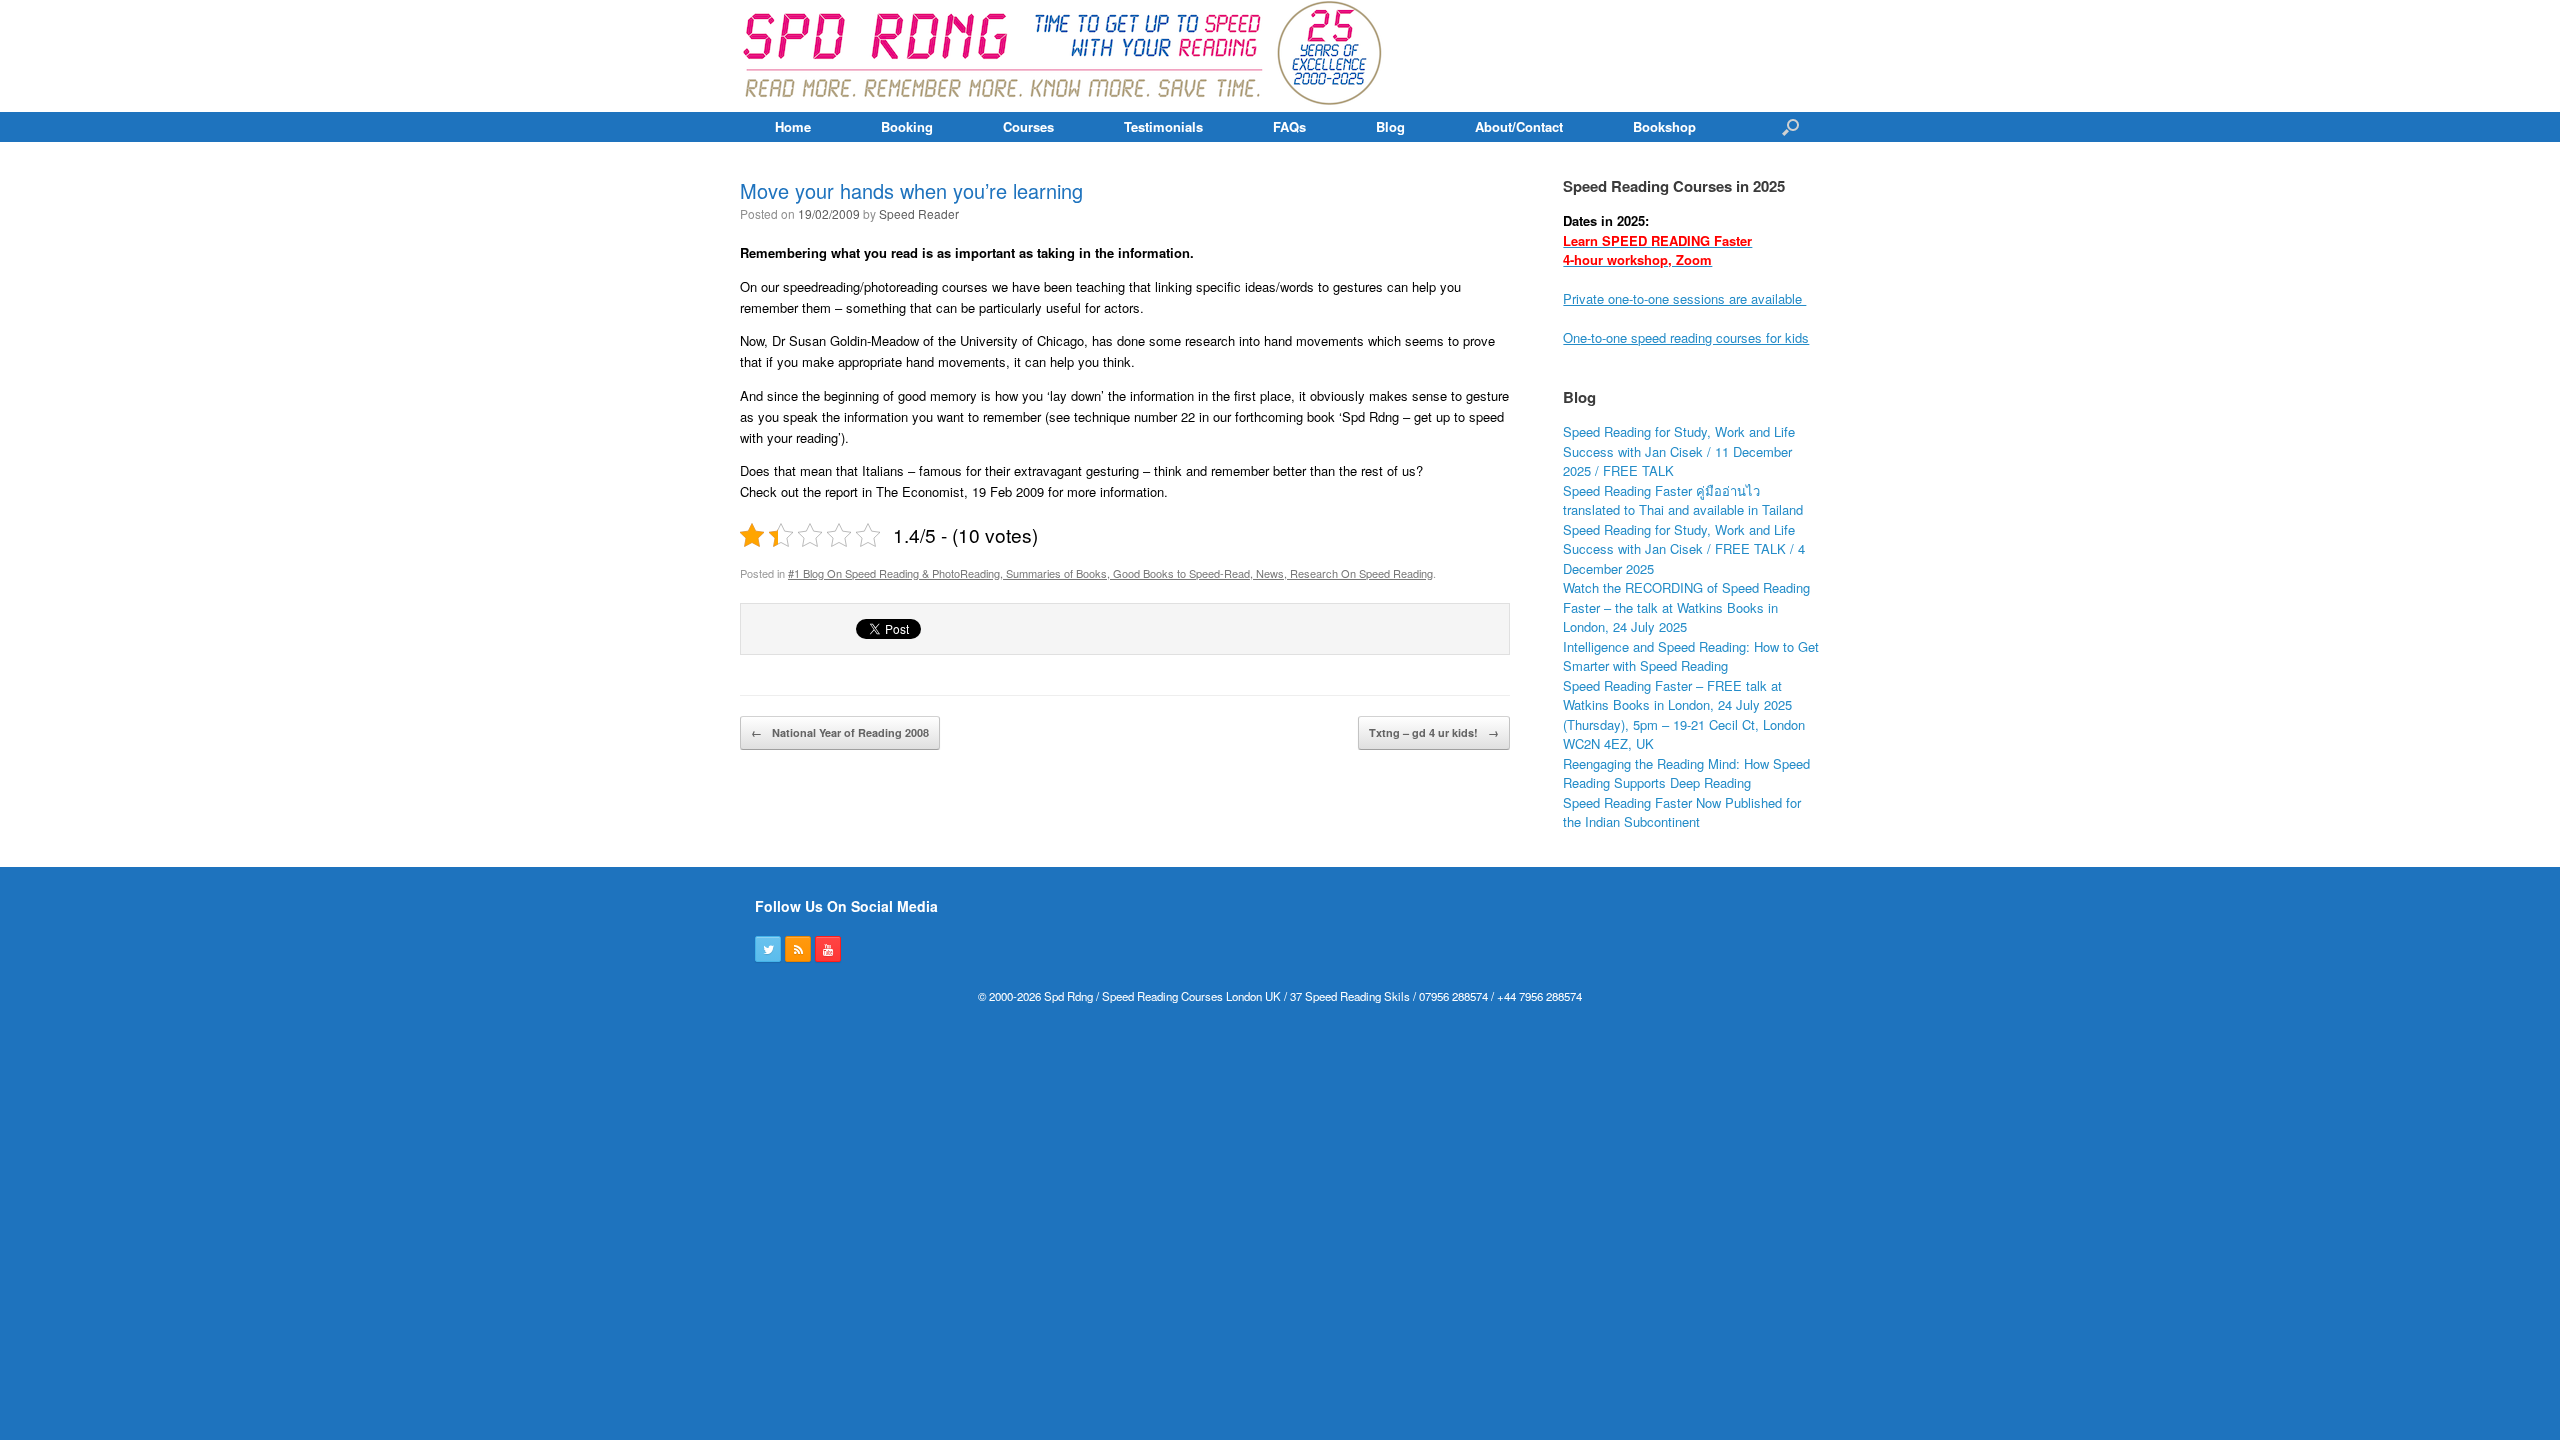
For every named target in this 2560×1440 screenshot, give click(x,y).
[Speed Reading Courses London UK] (1064, 56)
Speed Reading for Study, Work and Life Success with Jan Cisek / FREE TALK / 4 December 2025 (1684, 549)
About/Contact (1519, 126)
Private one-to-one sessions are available (1684, 298)
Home (793, 126)
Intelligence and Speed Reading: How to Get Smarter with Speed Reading (1691, 656)
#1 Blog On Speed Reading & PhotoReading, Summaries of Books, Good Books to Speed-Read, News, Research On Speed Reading (1110, 573)
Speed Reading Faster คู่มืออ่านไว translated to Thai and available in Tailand (1683, 500)
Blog (1390, 126)
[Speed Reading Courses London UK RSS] (798, 949)
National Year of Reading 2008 (840, 732)
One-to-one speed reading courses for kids (1686, 337)
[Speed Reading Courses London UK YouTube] (828, 949)
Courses (1028, 126)
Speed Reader (919, 213)
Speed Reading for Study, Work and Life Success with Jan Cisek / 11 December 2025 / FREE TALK (1679, 451)
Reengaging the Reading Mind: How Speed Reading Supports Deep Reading (1686, 773)
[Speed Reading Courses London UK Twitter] (768, 949)
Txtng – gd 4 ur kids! (1434, 732)
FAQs (1289, 126)
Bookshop (1664, 126)
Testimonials (1163, 126)
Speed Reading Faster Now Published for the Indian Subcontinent (1682, 812)
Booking (907, 126)
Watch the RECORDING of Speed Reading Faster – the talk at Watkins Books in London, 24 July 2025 (1686, 607)
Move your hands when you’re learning (911, 190)
